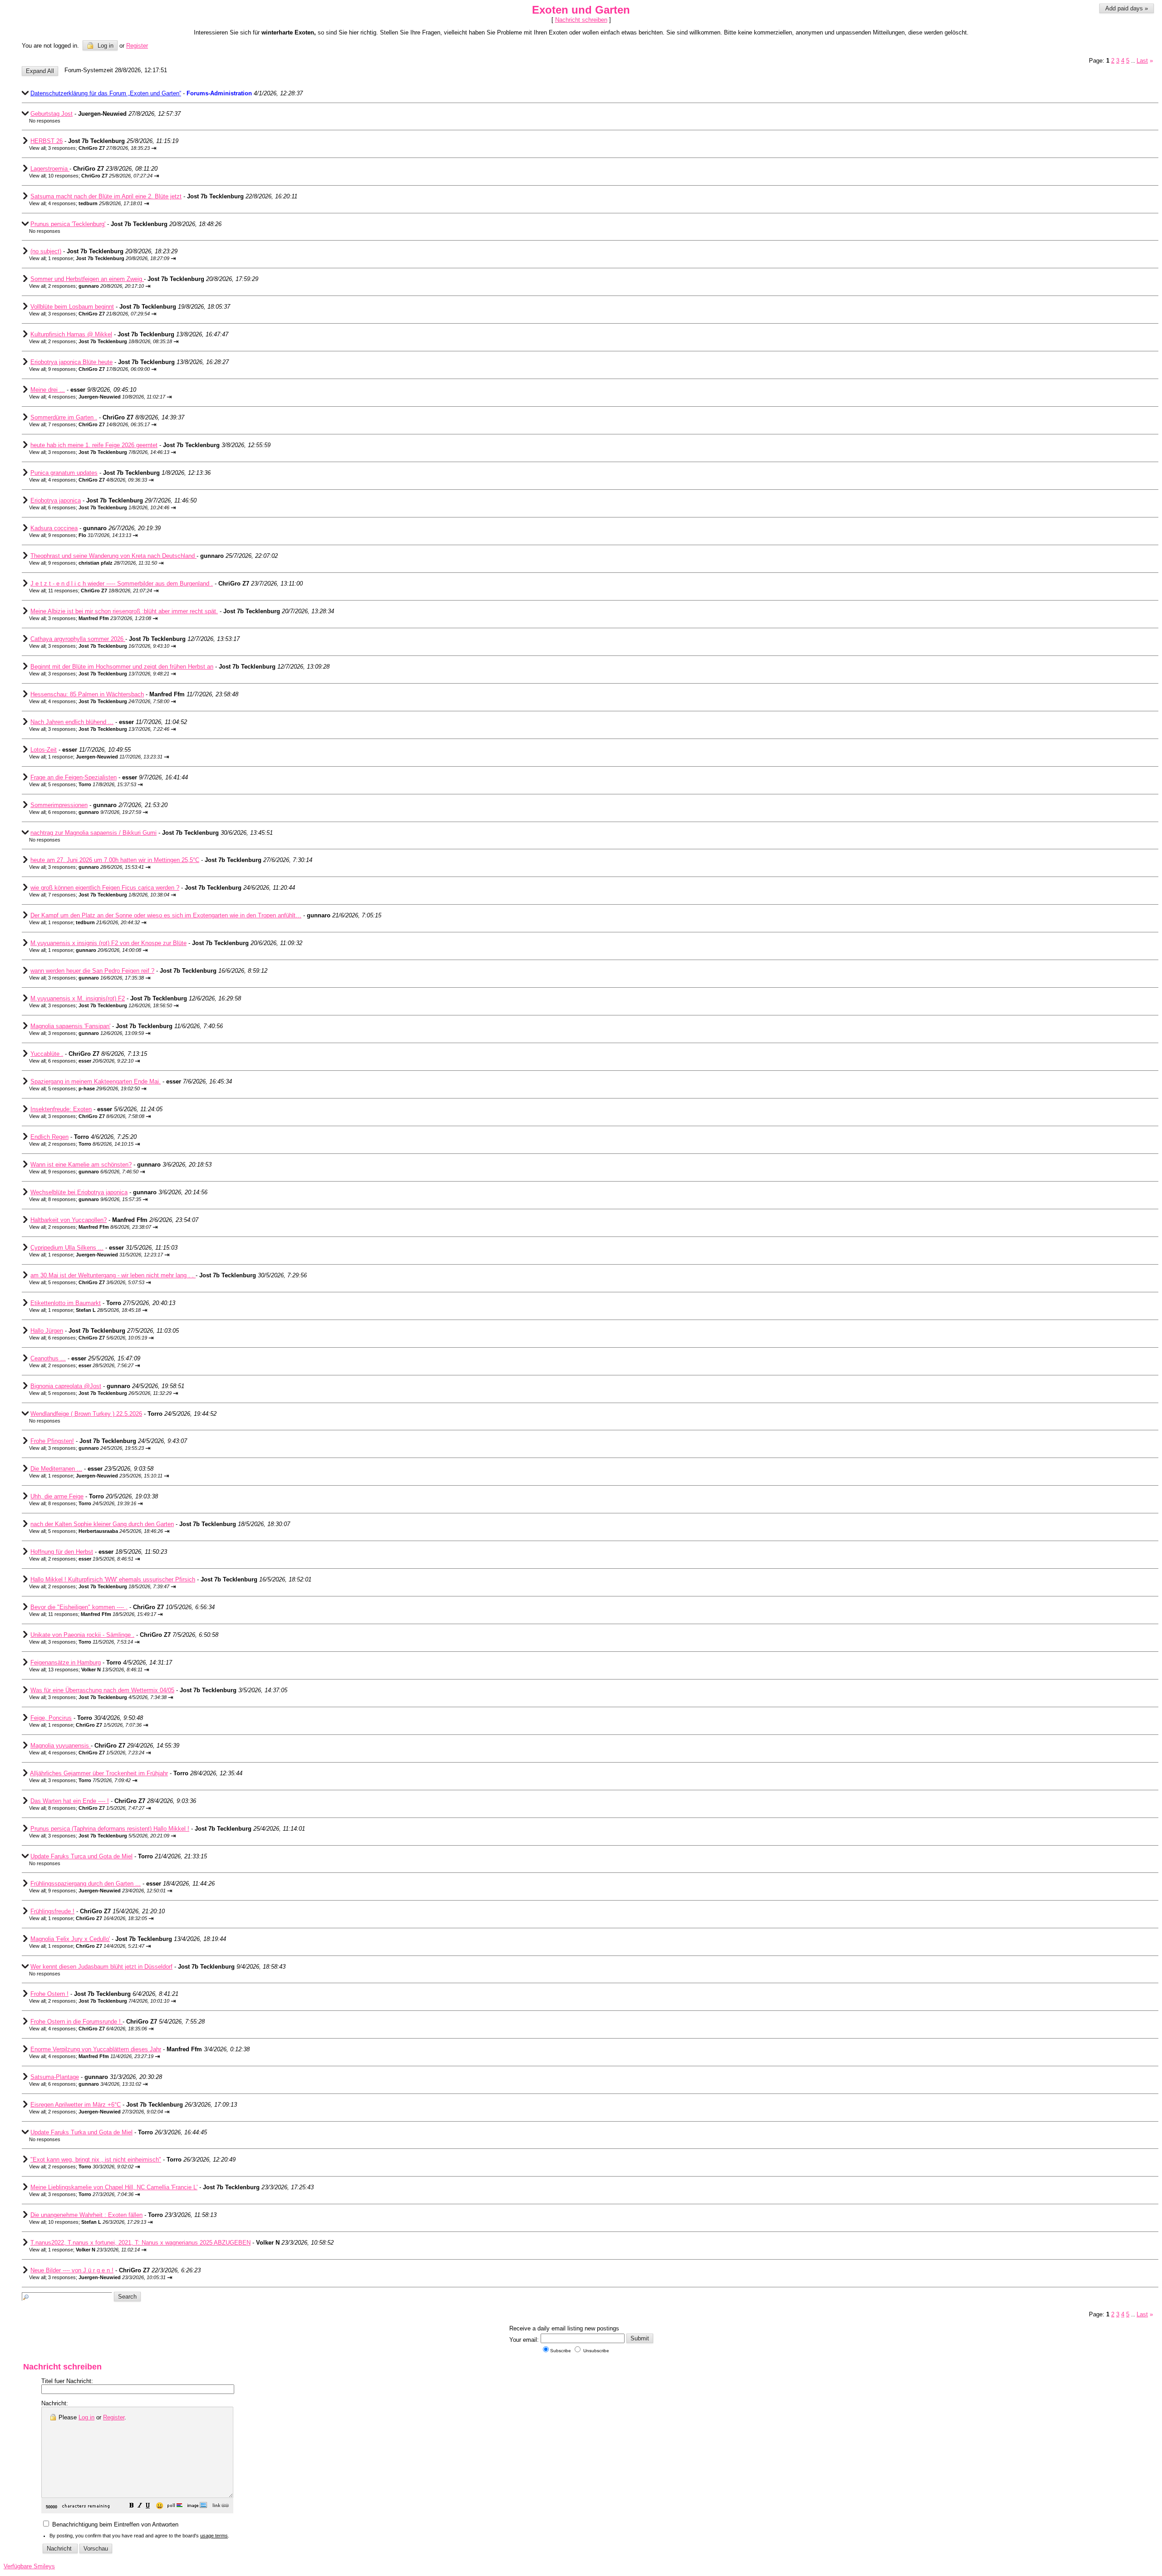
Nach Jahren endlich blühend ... (72, 722)
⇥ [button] (154, 148)
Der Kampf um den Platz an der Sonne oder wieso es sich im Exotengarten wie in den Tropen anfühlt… (166, 915)
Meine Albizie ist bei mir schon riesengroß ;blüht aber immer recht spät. (124, 611)
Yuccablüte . (47, 1054)
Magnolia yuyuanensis (61, 1746)
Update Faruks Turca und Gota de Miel (81, 1856)
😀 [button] (160, 2506)
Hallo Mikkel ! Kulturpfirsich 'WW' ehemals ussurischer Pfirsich (113, 1579)
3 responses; (99, 148)
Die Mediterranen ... (56, 1469)
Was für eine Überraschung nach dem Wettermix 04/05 (102, 1690)
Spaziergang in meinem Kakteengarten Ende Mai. (96, 1081)
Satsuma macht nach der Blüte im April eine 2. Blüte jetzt (106, 196)
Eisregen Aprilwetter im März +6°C (76, 2105)
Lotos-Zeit (44, 750)
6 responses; (109, 507)
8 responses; (95, 1199)
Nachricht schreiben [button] (581, 20)
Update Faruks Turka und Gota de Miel (81, 2132)
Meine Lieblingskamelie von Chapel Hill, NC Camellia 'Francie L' (114, 2187)
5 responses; (92, 784)
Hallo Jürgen (47, 1331)
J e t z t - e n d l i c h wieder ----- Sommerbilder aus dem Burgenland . (122, 584)
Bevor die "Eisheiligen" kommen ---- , (79, 1607)
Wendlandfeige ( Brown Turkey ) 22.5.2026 (86, 1414)
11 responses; (100, 591)
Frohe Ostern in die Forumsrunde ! (76, 2022)
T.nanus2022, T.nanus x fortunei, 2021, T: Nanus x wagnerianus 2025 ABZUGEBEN (140, 2243)
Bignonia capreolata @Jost (66, 1386)
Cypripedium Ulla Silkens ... (67, 1248)
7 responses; (99, 424)
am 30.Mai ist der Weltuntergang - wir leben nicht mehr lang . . (113, 1275)
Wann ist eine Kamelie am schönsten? (81, 1165)
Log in (105, 46)
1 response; (109, 258)
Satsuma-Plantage (55, 2077)
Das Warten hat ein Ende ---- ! (70, 1801)
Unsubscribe (596, 2351)
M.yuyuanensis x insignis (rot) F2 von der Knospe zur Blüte (108, 943)
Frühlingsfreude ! (52, 1911)
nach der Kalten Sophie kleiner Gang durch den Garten (102, 1524)
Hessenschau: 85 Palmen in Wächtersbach (87, 694)
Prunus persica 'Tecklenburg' (68, 224)
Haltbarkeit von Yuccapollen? (69, 1220)
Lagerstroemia (50, 169)
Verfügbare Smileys (29, 2566)
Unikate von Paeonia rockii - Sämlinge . (82, 1635)
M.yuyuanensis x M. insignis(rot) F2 (78, 998)
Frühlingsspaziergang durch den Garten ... (86, 1884)
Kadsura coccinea (54, 528)
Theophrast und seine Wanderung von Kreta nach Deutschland (113, 556)
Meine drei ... (48, 390)
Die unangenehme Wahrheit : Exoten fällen (86, 2215)
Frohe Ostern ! (49, 1994)
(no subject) (46, 251)
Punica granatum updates (64, 473)
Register (114, 2417)
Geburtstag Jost (52, 114)
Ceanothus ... (48, 1358)
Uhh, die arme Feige (57, 1496)
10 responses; (100, 176)
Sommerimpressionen (59, 805)
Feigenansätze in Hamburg (66, 1662)
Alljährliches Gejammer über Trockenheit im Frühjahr (99, 1773)
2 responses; (96, 286)
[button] (132, 2506)
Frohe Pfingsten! (52, 1441)
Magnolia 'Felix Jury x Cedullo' (70, 1939)
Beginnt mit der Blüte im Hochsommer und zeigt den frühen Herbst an (122, 667)
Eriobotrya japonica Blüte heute (71, 362)
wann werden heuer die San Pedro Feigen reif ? (92, 971)
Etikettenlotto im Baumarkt (66, 1303)
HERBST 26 (47, 141)
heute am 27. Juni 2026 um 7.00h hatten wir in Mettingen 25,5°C (115, 860)
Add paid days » (1127, 8)
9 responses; (99, 369)
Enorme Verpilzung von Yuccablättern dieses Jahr (96, 2049)
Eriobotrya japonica (56, 500)
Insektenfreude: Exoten (61, 1109)
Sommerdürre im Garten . (64, 417)
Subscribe (561, 2351)
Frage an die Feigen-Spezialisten (74, 777)
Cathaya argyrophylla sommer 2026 (78, 639)
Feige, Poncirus (51, 1718)
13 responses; (95, 1670)
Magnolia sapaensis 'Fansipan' (70, 1026)
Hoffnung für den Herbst (62, 1552)
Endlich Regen (49, 1137)
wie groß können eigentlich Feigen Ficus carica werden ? (105, 888)
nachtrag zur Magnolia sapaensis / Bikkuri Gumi (94, 833)
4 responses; (95, 203)
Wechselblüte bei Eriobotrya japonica (79, 1192)
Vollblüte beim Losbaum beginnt (72, 307)
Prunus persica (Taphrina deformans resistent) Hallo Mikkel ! (110, 1829)
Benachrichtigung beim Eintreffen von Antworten (114, 2524)
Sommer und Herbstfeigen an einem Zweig (87, 279)
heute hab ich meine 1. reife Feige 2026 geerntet (94, 445)
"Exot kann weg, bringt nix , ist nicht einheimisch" (96, 2160)
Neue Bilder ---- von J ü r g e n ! (72, 2270)
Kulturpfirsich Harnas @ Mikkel (71, 334)
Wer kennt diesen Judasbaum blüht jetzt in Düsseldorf (101, 1967)
